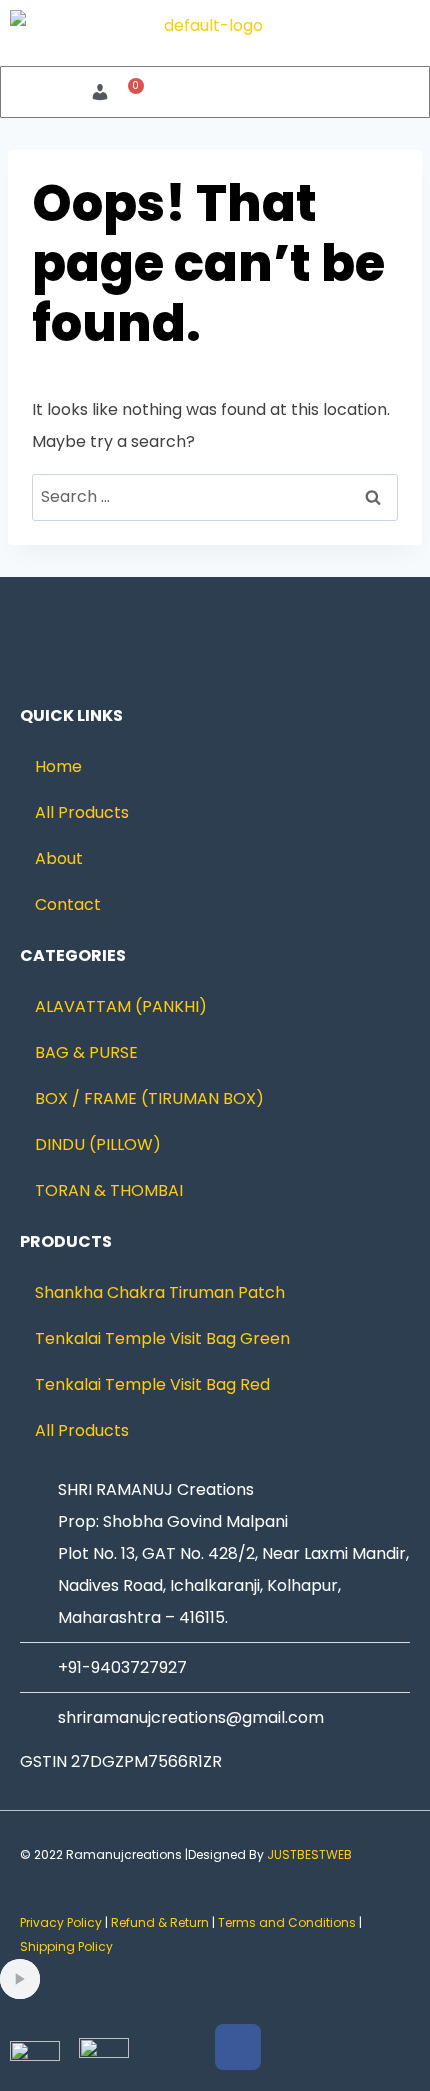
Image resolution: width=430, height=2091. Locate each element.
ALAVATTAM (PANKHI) (121, 1006)
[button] (317, 91)
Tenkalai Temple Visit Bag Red (152, 1384)
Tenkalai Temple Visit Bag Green (162, 1338)
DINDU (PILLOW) (98, 1144)
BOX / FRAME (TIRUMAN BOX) (149, 1098)
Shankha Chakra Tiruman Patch (160, 1292)
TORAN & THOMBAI (109, 1190)
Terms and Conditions (287, 1922)
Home (58, 766)
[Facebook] (238, 2047)
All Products (82, 812)
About (59, 858)
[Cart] (131, 92)
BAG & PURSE (86, 1052)
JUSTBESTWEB (309, 1854)
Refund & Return (160, 1922)
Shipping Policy (68, 1946)
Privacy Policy (61, 1922)
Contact (68, 904)
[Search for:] (215, 496)
